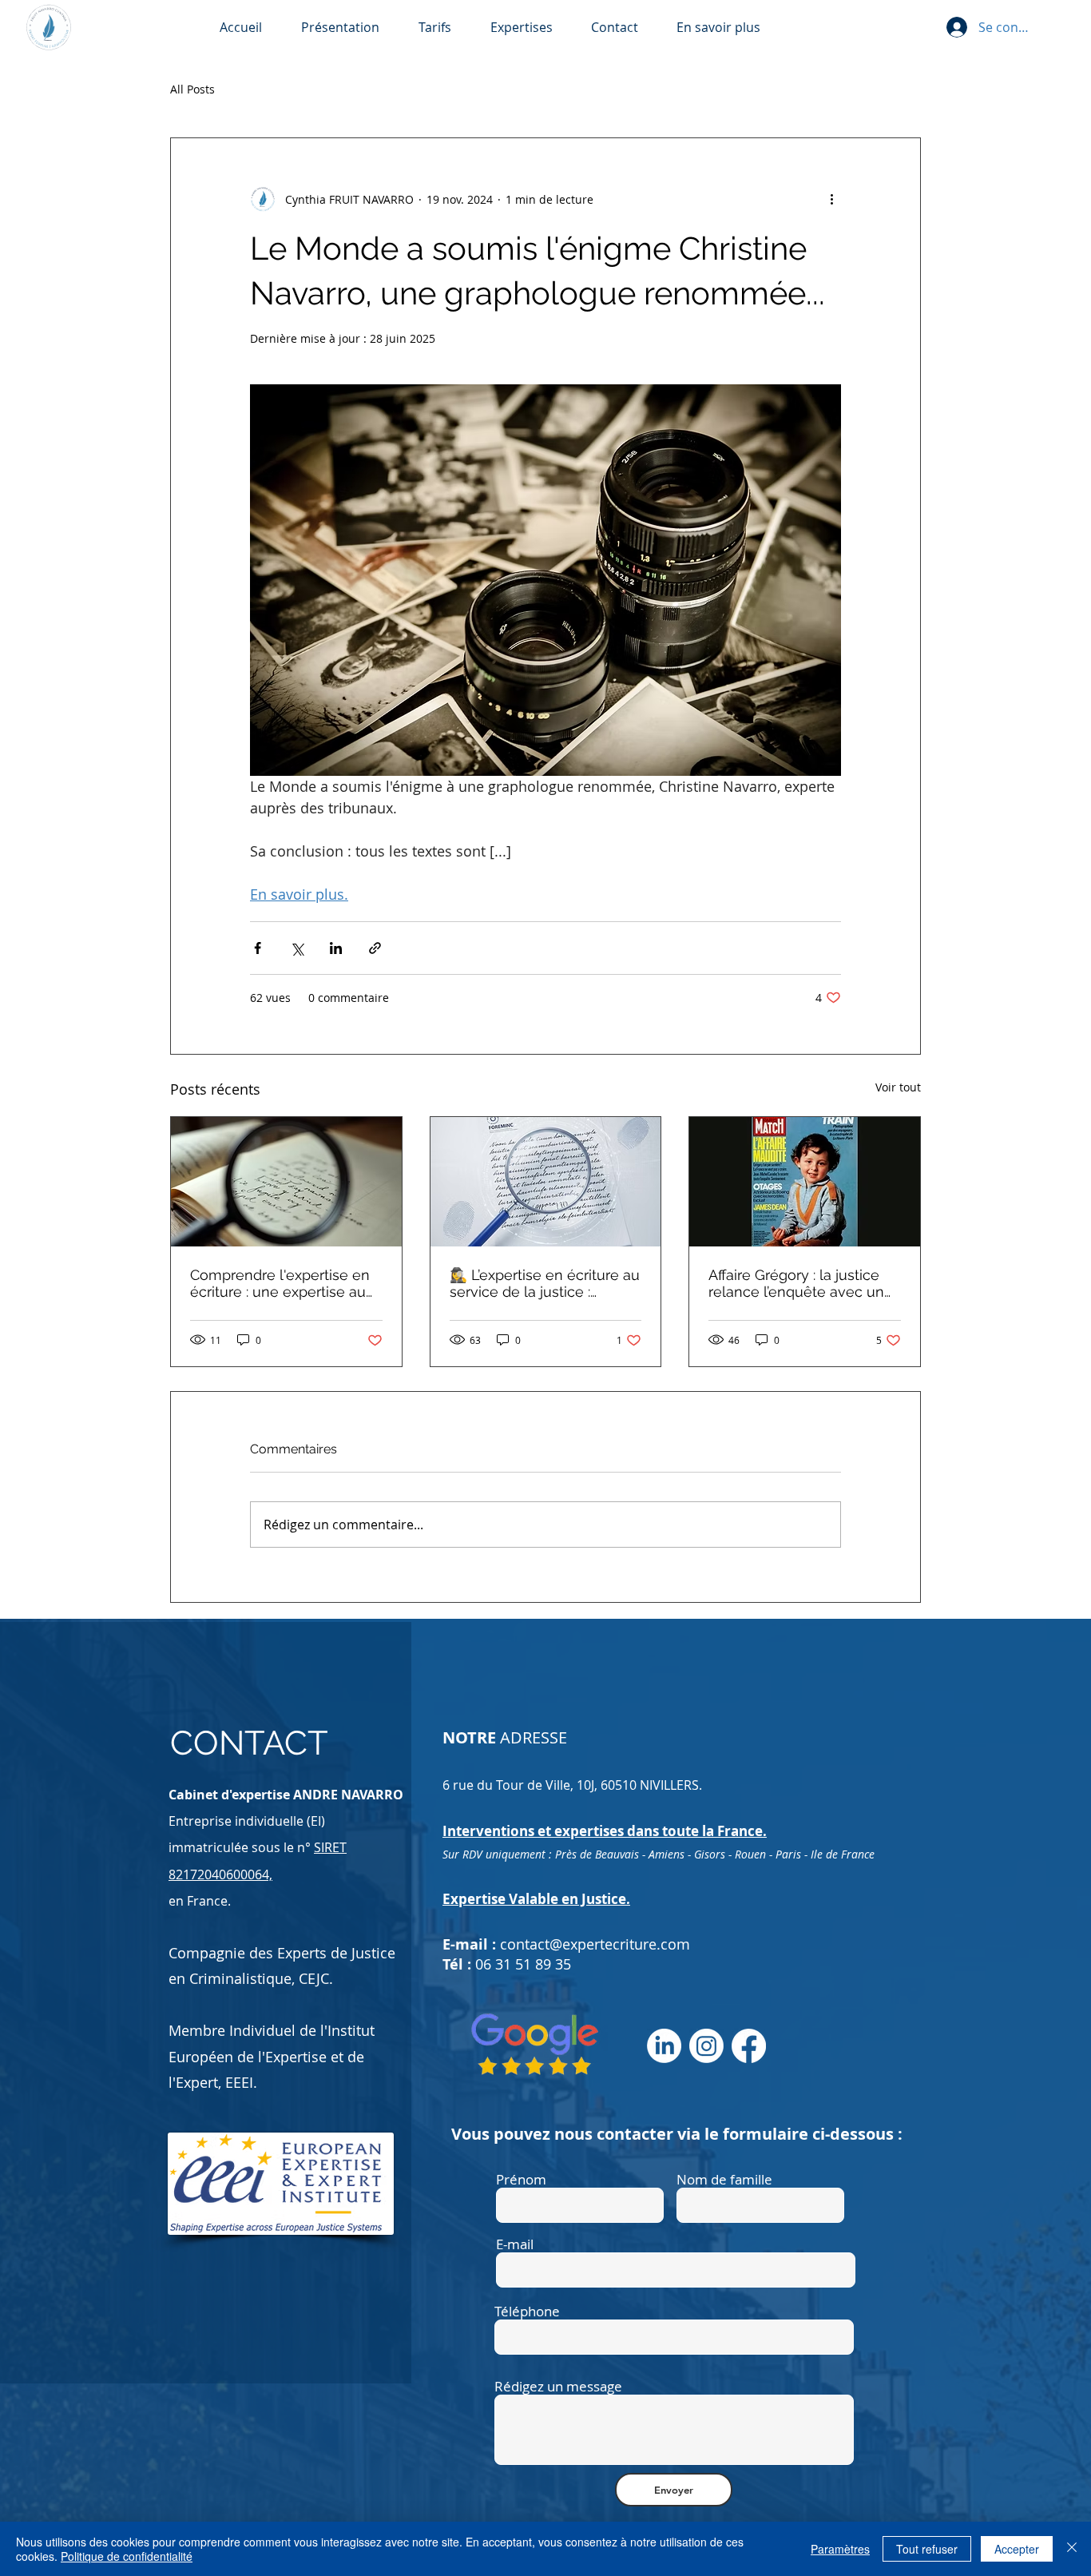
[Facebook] (749, 2046)
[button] (730, 28)
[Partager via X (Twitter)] (297, 948)
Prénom (521, 2179)
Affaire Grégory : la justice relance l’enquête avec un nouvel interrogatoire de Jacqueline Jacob (796, 1283)
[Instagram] (706, 2046)
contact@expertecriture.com (595, 1944)
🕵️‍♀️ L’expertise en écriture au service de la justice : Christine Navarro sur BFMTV (545, 1283)
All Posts (192, 89)
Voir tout (898, 1087)
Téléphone (527, 2311)
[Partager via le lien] (375, 948)
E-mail (515, 2244)
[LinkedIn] (664, 2046)
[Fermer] (1072, 2549)
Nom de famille (724, 2179)
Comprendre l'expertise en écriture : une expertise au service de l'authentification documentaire (283, 1283)
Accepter (1017, 2549)
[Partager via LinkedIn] (336, 948)
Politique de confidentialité (127, 2556)
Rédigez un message (558, 2386)
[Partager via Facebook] (258, 948)
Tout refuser (927, 2549)
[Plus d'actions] (831, 199)
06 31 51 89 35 (523, 1964)
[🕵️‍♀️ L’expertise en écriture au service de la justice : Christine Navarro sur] (546, 1182)
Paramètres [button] (840, 2549)
